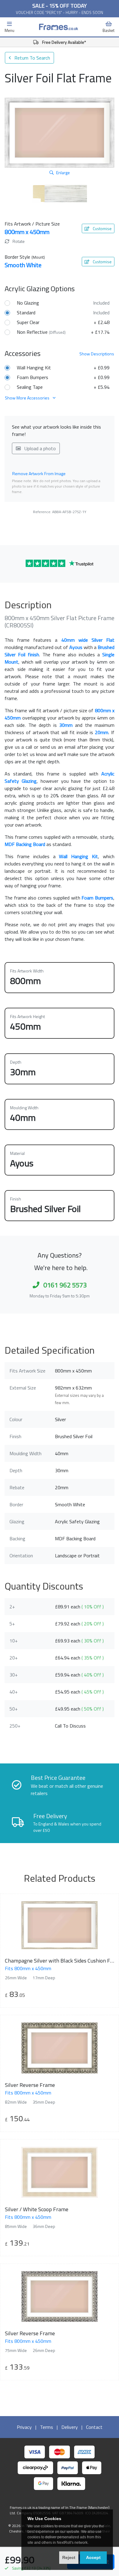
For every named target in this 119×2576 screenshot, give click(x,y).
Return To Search (32, 58)
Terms (47, 2427)
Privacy (24, 2427)
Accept (93, 2557)
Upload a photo (40, 448)
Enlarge (63, 173)
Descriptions (97, 354)
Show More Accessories (28, 398)
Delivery (70, 2427)
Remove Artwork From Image (39, 473)
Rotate (18, 241)
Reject (69, 2557)
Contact (94, 2427)
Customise (102, 228)
